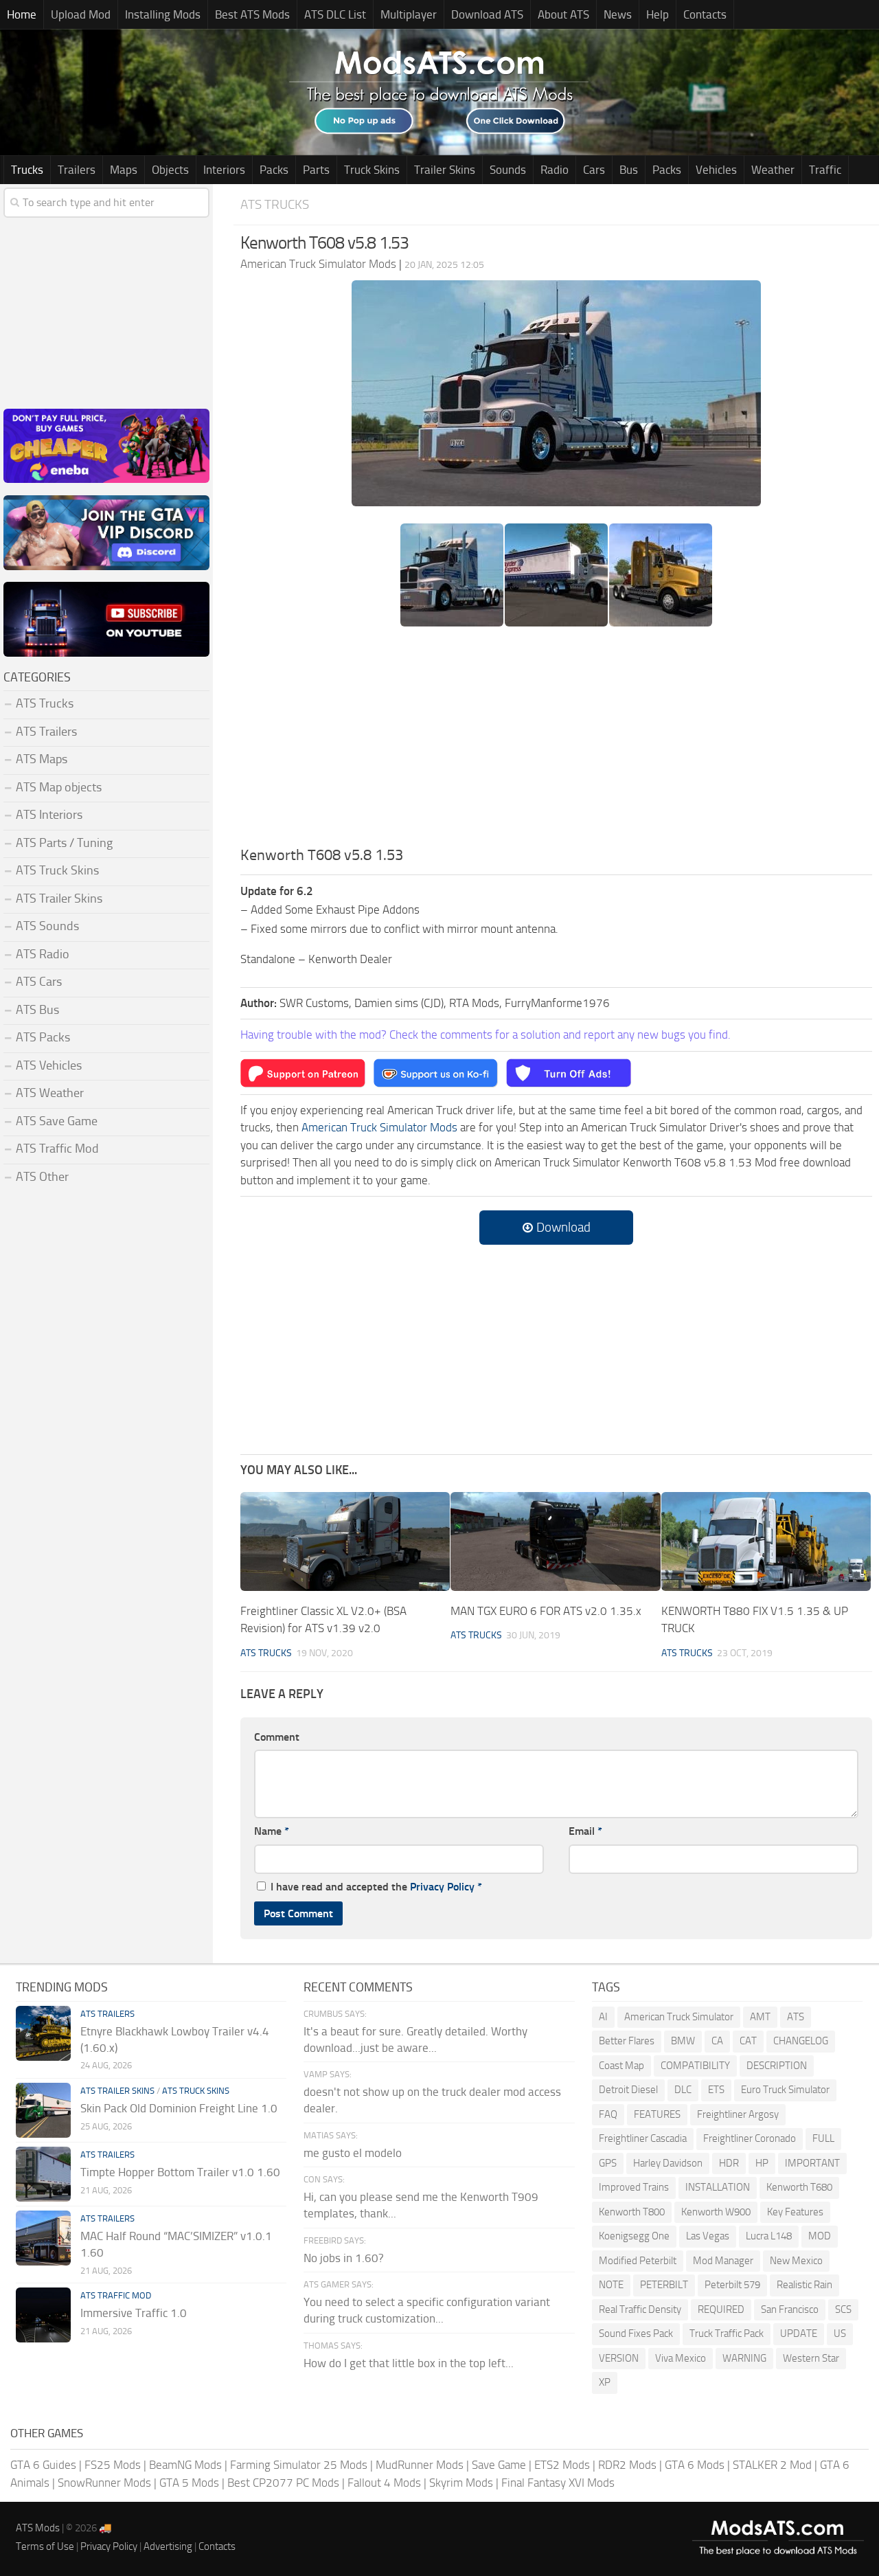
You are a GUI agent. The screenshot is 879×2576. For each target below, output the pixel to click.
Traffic (825, 170)
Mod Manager (723, 2261)
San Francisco (790, 2309)
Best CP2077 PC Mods (283, 2483)
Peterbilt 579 (732, 2285)
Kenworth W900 (716, 2212)
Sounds (508, 170)
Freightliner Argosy (738, 2114)
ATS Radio (43, 954)
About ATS (563, 14)
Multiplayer (409, 14)
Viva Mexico (681, 2358)
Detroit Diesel (628, 2090)
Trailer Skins (445, 170)
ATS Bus (37, 1010)
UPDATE (799, 2334)
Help (658, 14)
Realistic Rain (804, 2285)
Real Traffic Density (640, 2309)
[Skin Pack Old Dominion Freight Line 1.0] (43, 2110)
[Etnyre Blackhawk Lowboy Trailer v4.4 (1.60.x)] (43, 2033)
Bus (629, 170)
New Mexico (796, 2261)
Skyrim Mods (461, 2483)
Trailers (77, 170)
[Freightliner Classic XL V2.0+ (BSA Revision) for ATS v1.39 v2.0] (345, 1541)
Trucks (27, 170)
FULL (823, 2138)
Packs (274, 170)
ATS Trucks (275, 204)
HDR (729, 2163)
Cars (594, 170)
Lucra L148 (769, 2236)
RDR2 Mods (627, 2465)
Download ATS (487, 14)
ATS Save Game (57, 1121)
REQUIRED (721, 2309)
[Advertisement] (556, 741)
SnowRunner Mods (104, 2483)
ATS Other (42, 1177)
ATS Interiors (49, 815)
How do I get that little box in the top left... (409, 2363)
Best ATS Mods (252, 14)
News (618, 14)
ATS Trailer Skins (59, 899)
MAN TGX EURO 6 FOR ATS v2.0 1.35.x (546, 1611)
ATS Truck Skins (57, 870)
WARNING (744, 2358)
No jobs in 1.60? (344, 2258)
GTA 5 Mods (189, 2483)
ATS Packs (43, 1037)
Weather (773, 170)
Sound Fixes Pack (636, 2334)
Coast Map (621, 2066)
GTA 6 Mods (695, 2465)
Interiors (224, 170)
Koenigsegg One (634, 2236)
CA (717, 2041)
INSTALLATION (718, 2187)
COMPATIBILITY (695, 2066)
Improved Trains (634, 2187)
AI (603, 2017)
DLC (683, 2090)
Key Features (795, 2212)
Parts (316, 170)
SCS (843, 2309)
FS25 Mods (113, 2465)
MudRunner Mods (420, 2465)
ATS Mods (38, 2528)
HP (762, 2163)
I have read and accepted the (376, 1887)
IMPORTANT (812, 2163)
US (840, 2334)
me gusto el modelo (353, 2153)
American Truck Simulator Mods (379, 1127)
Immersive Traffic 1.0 (134, 2313)
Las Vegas (708, 2236)
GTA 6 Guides (43, 2465)
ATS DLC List (335, 14)
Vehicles (716, 170)
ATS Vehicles (49, 1065)
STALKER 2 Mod (772, 2465)
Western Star (811, 2358)
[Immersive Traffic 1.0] (43, 2315)
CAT (748, 2041)
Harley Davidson (668, 2163)
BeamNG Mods (185, 2465)
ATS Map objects (59, 787)
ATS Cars (39, 982)
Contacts (705, 14)
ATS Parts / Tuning (64, 843)
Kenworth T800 (632, 2212)
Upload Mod (81, 14)
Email (585, 1831)
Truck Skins (372, 170)
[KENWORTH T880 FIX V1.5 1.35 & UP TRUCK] (766, 1541)
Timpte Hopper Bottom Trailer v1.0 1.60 (180, 2172)
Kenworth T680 (799, 2187)
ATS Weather (50, 1093)
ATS (796, 2017)
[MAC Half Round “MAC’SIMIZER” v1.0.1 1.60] (43, 2238)
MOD (820, 2236)
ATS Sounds (47, 926)
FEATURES (657, 2114)
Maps (124, 170)
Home (22, 14)
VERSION (619, 2358)
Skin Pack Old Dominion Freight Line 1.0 (179, 2108)
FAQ (608, 2114)
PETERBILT (664, 2285)
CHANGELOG (801, 2041)
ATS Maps (42, 759)
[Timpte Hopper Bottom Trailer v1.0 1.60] (43, 2174)
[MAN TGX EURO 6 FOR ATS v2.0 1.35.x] (555, 1541)
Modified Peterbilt (638, 2261)
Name (272, 1831)
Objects (170, 170)
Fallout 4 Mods (384, 2483)
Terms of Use (45, 2546)
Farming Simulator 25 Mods (299, 2465)
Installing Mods (163, 14)
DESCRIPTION (777, 2066)
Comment (277, 1737)
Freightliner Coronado (750, 2138)
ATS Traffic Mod (57, 1149)
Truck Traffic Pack (727, 2334)
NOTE (611, 2285)
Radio (555, 170)
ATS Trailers (46, 732)
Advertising (168, 2546)
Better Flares (627, 2041)
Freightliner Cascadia (643, 2138)
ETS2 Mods (562, 2465)
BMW (683, 2041)
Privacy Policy (442, 1887)
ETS (716, 2090)
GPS (608, 2163)
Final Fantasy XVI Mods (558, 2483)
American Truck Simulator (679, 2017)
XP (605, 2382)
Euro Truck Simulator (785, 2090)
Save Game (499, 2465)
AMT (760, 2017)
